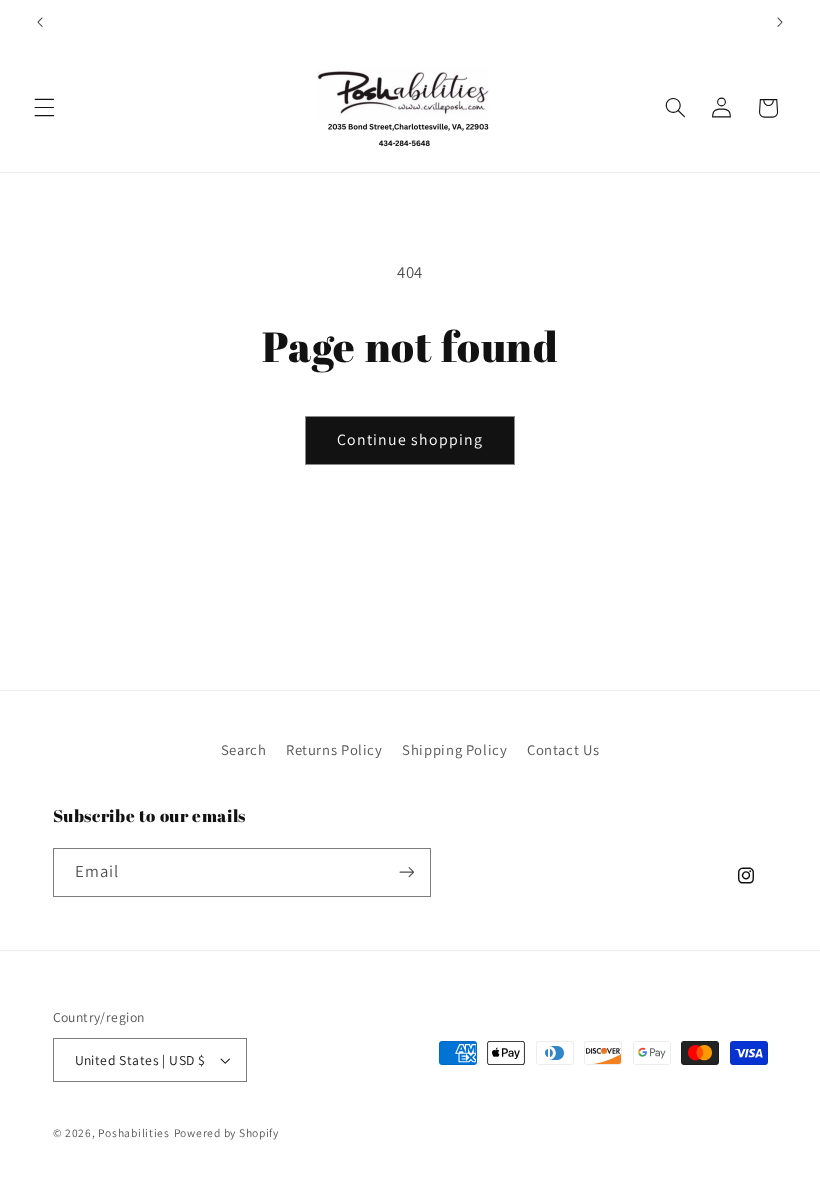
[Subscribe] (406, 872)
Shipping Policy (454, 749)
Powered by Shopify (226, 1132)
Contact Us (563, 749)
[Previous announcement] (40, 22)
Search (244, 749)
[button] (44, 108)
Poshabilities (134, 1132)
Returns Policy (334, 749)
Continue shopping (410, 439)
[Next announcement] (780, 22)
